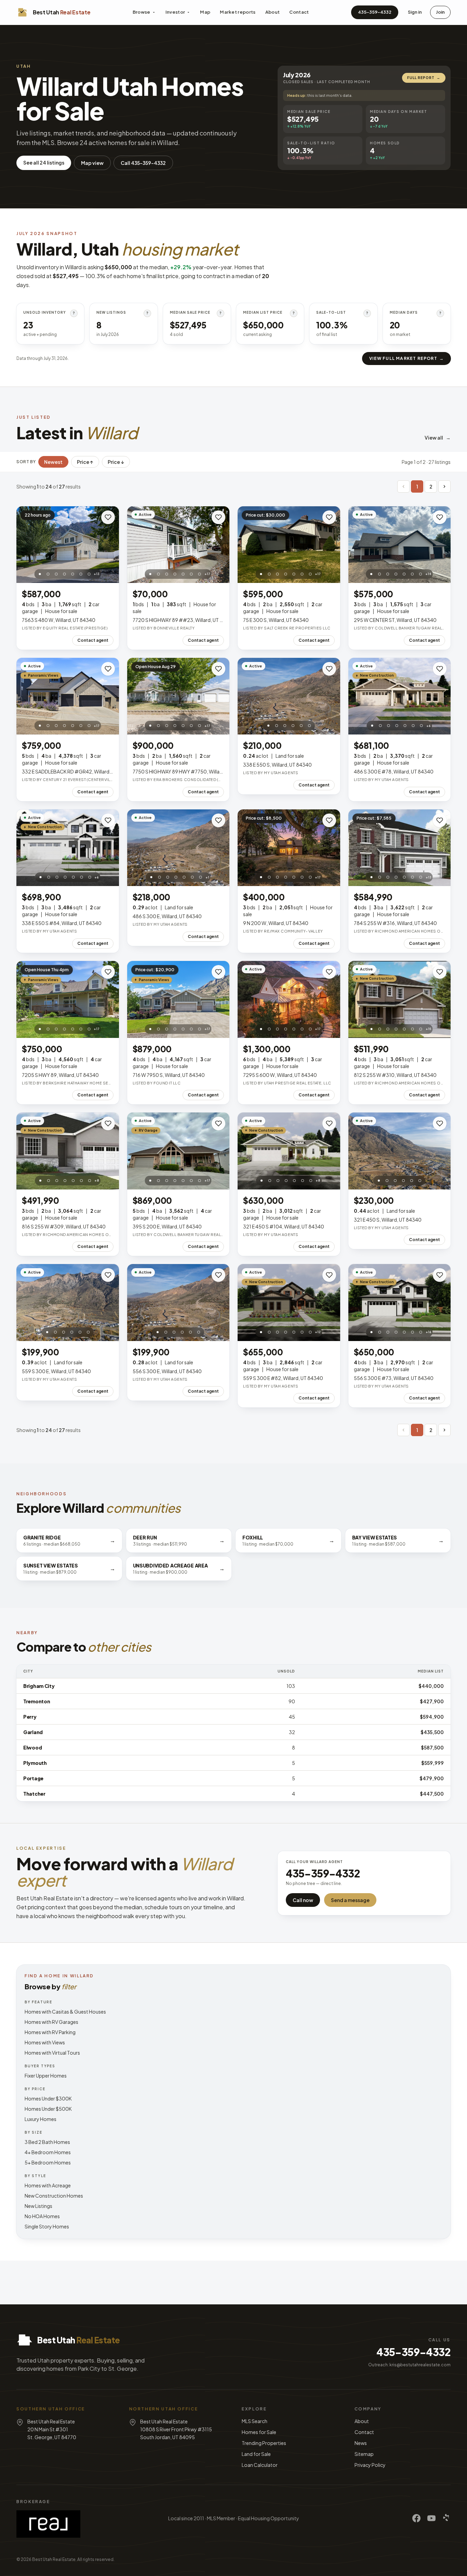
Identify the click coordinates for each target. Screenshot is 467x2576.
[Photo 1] (40, 574)
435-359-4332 (375, 12)
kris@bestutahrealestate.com (420, 2365)
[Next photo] (110, 545)
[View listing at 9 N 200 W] (289, 848)
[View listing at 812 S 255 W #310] (400, 999)
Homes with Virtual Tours (52, 2053)
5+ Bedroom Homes (48, 2162)
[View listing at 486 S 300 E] (178, 848)
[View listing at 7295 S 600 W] (289, 999)
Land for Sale (256, 2454)
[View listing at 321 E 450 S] (400, 1151)
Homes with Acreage (48, 2185)
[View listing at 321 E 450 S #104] (289, 1151)
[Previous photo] (25, 545)
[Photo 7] (89, 574)
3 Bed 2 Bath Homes (47, 2142)
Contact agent (93, 640)
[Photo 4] (64, 574)
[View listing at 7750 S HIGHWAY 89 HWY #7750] (178, 696)
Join (440, 12)
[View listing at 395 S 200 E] (178, 1151)
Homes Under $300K (48, 2098)
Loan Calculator (260, 2465)
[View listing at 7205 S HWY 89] (68, 999)
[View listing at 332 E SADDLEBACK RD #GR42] (68, 696)
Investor (175, 12)
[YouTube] (431, 2518)
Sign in (415, 12)
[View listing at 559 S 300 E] (68, 1303)
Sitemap (364, 2454)
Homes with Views (45, 2042)
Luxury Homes (41, 2119)
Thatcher (34, 1794)
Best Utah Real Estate (54, 2559)
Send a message (350, 1900)
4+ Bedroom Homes (48, 2152)
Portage (33, 1778)
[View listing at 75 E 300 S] (289, 545)
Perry (30, 1717)
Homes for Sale (259, 2432)
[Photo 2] (48, 574)
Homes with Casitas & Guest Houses (65, 2012)
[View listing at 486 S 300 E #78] (400, 696)
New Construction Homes (54, 2196)
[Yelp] (446, 2518)
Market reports (238, 12)
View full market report (406, 358)
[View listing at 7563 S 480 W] (68, 545)
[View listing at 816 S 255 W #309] (68, 1151)
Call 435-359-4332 (143, 163)
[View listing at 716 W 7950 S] (178, 999)
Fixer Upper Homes (46, 2076)
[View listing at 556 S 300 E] (178, 1303)
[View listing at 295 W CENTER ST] (400, 545)
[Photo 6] (81, 574)
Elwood (32, 1747)
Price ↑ (85, 462)
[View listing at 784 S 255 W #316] (400, 848)
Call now (303, 1900)
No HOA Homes (42, 2216)
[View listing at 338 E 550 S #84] (68, 848)
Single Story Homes (47, 2226)
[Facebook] (416, 2518)
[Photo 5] (72, 574)
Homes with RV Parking (50, 2032)
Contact (299, 12)
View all (438, 438)
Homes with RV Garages (51, 2022)
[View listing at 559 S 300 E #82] (289, 1303)
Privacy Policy (370, 2465)
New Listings (38, 2206)
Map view (92, 163)
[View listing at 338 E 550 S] (289, 696)
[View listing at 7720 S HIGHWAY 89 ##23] (178, 545)
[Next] (444, 486)
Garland (33, 1732)
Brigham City (39, 1686)
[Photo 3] (56, 574)
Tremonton (37, 1701)
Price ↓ (116, 462)
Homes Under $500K (48, 2109)
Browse (142, 12)
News (361, 2443)
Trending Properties (264, 2443)
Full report (424, 78)
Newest (53, 462)
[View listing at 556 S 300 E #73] (400, 1303)
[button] (403, 486)
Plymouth (35, 1763)
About (273, 12)
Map (205, 12)
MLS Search (255, 2421)
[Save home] (108, 517)
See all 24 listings (44, 162)
